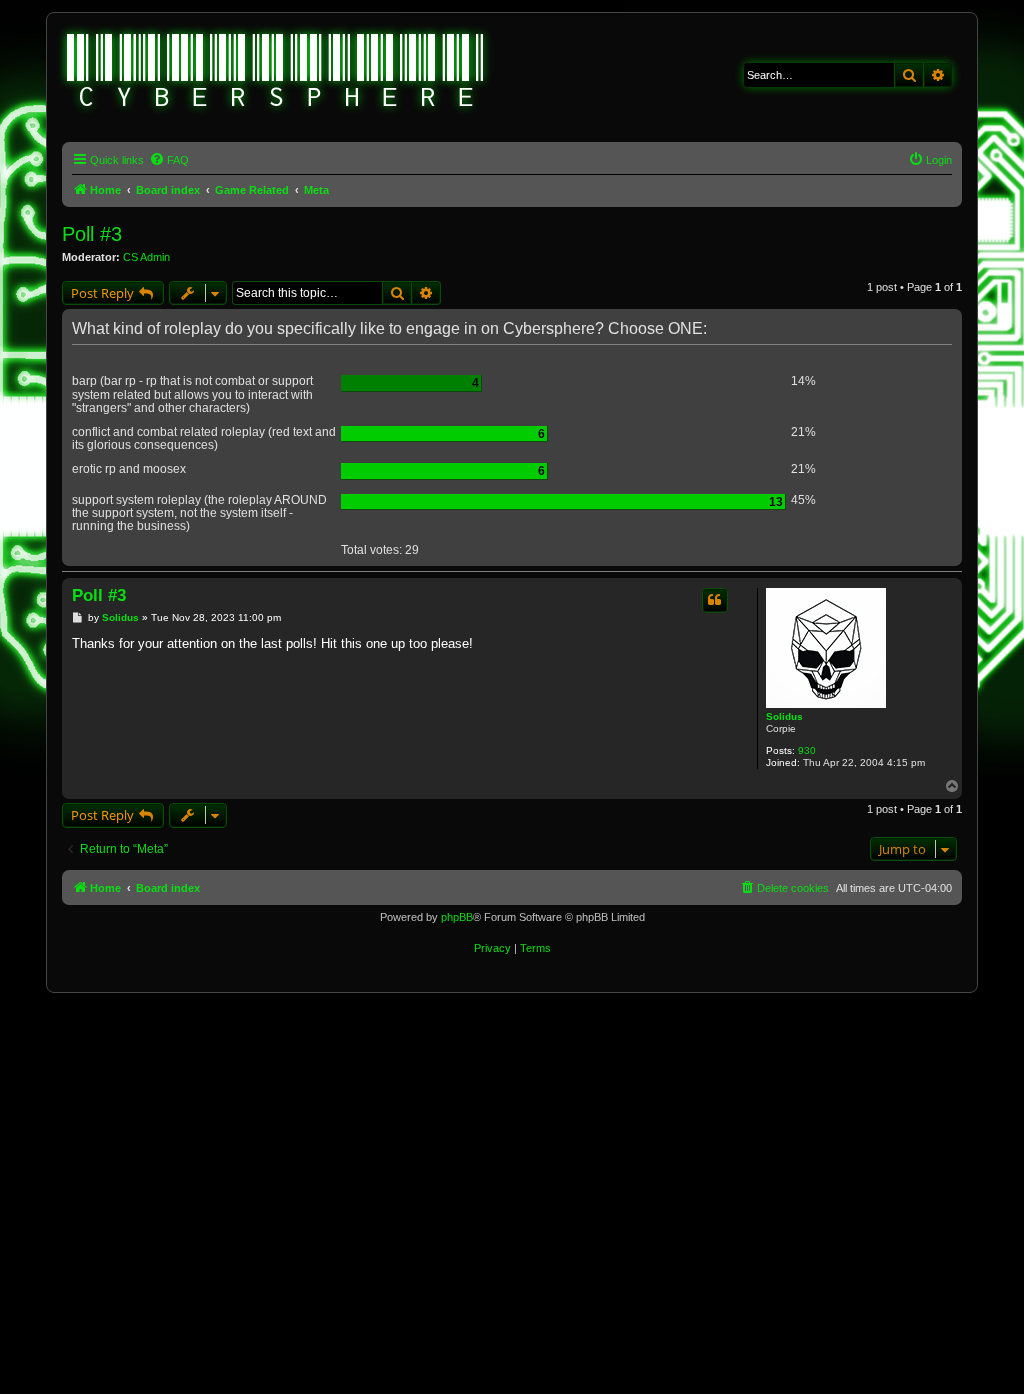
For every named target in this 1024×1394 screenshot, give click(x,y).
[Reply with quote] (715, 600)
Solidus (784, 716)
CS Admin (146, 257)
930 (807, 750)
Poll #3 (92, 234)
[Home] (276, 73)
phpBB (457, 917)
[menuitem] (169, 160)
